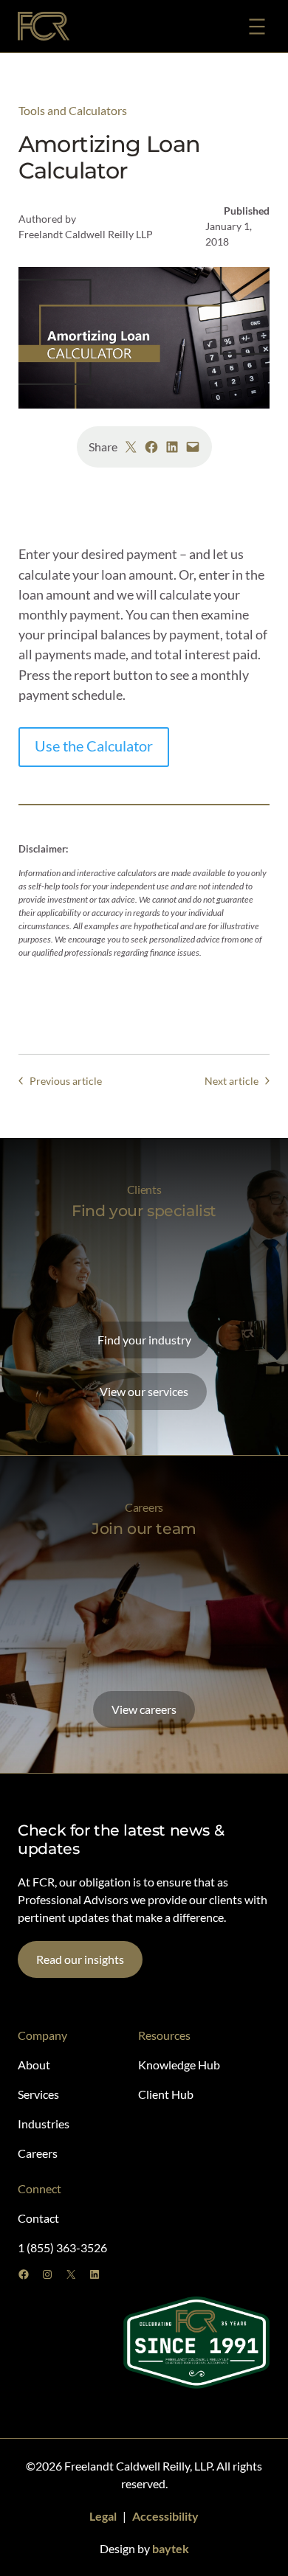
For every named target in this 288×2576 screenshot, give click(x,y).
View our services (144, 1391)
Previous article (66, 1081)
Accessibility (165, 2516)
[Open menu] (257, 27)
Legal (103, 2516)
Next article (232, 1081)
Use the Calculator (94, 746)
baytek (171, 2548)
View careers (144, 1709)
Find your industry (144, 1340)
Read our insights (80, 1959)
